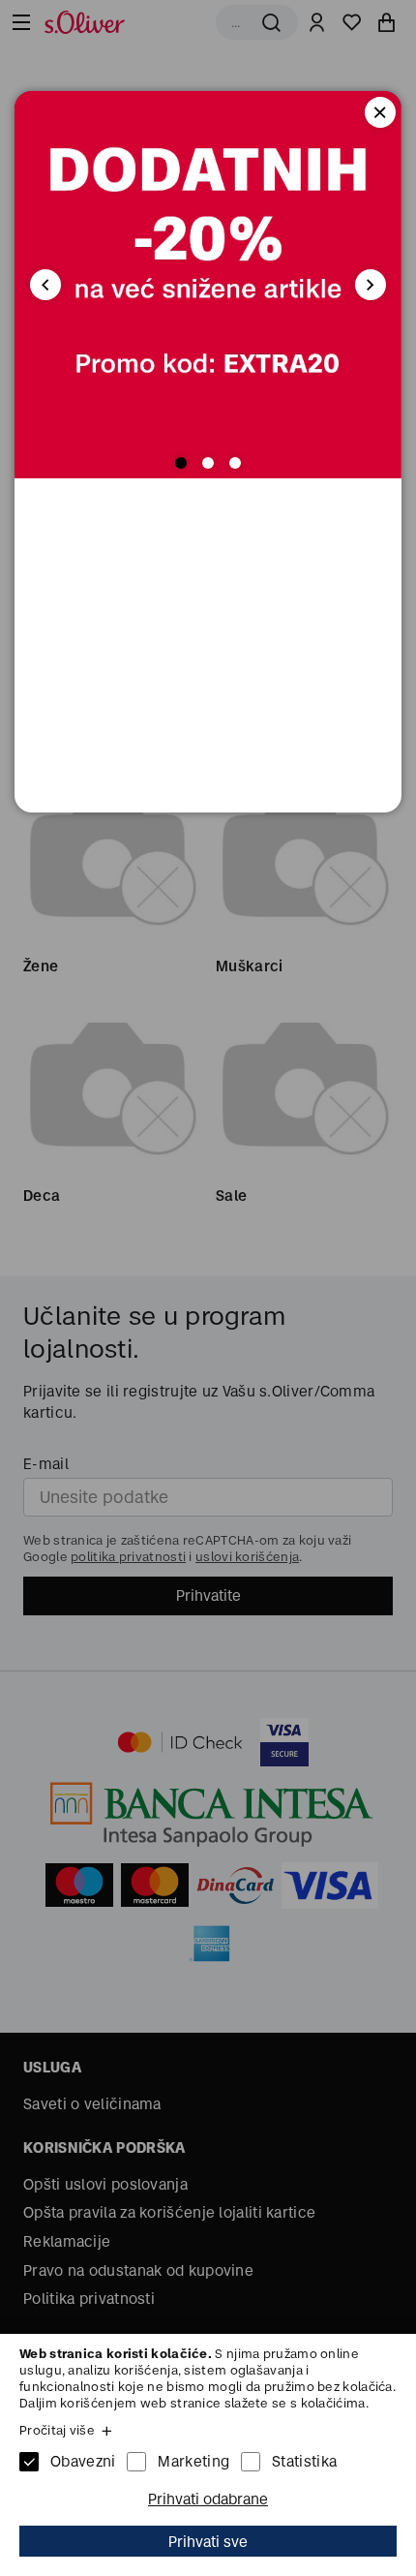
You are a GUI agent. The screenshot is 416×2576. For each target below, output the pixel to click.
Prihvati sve (208, 2542)
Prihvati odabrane (208, 2499)
